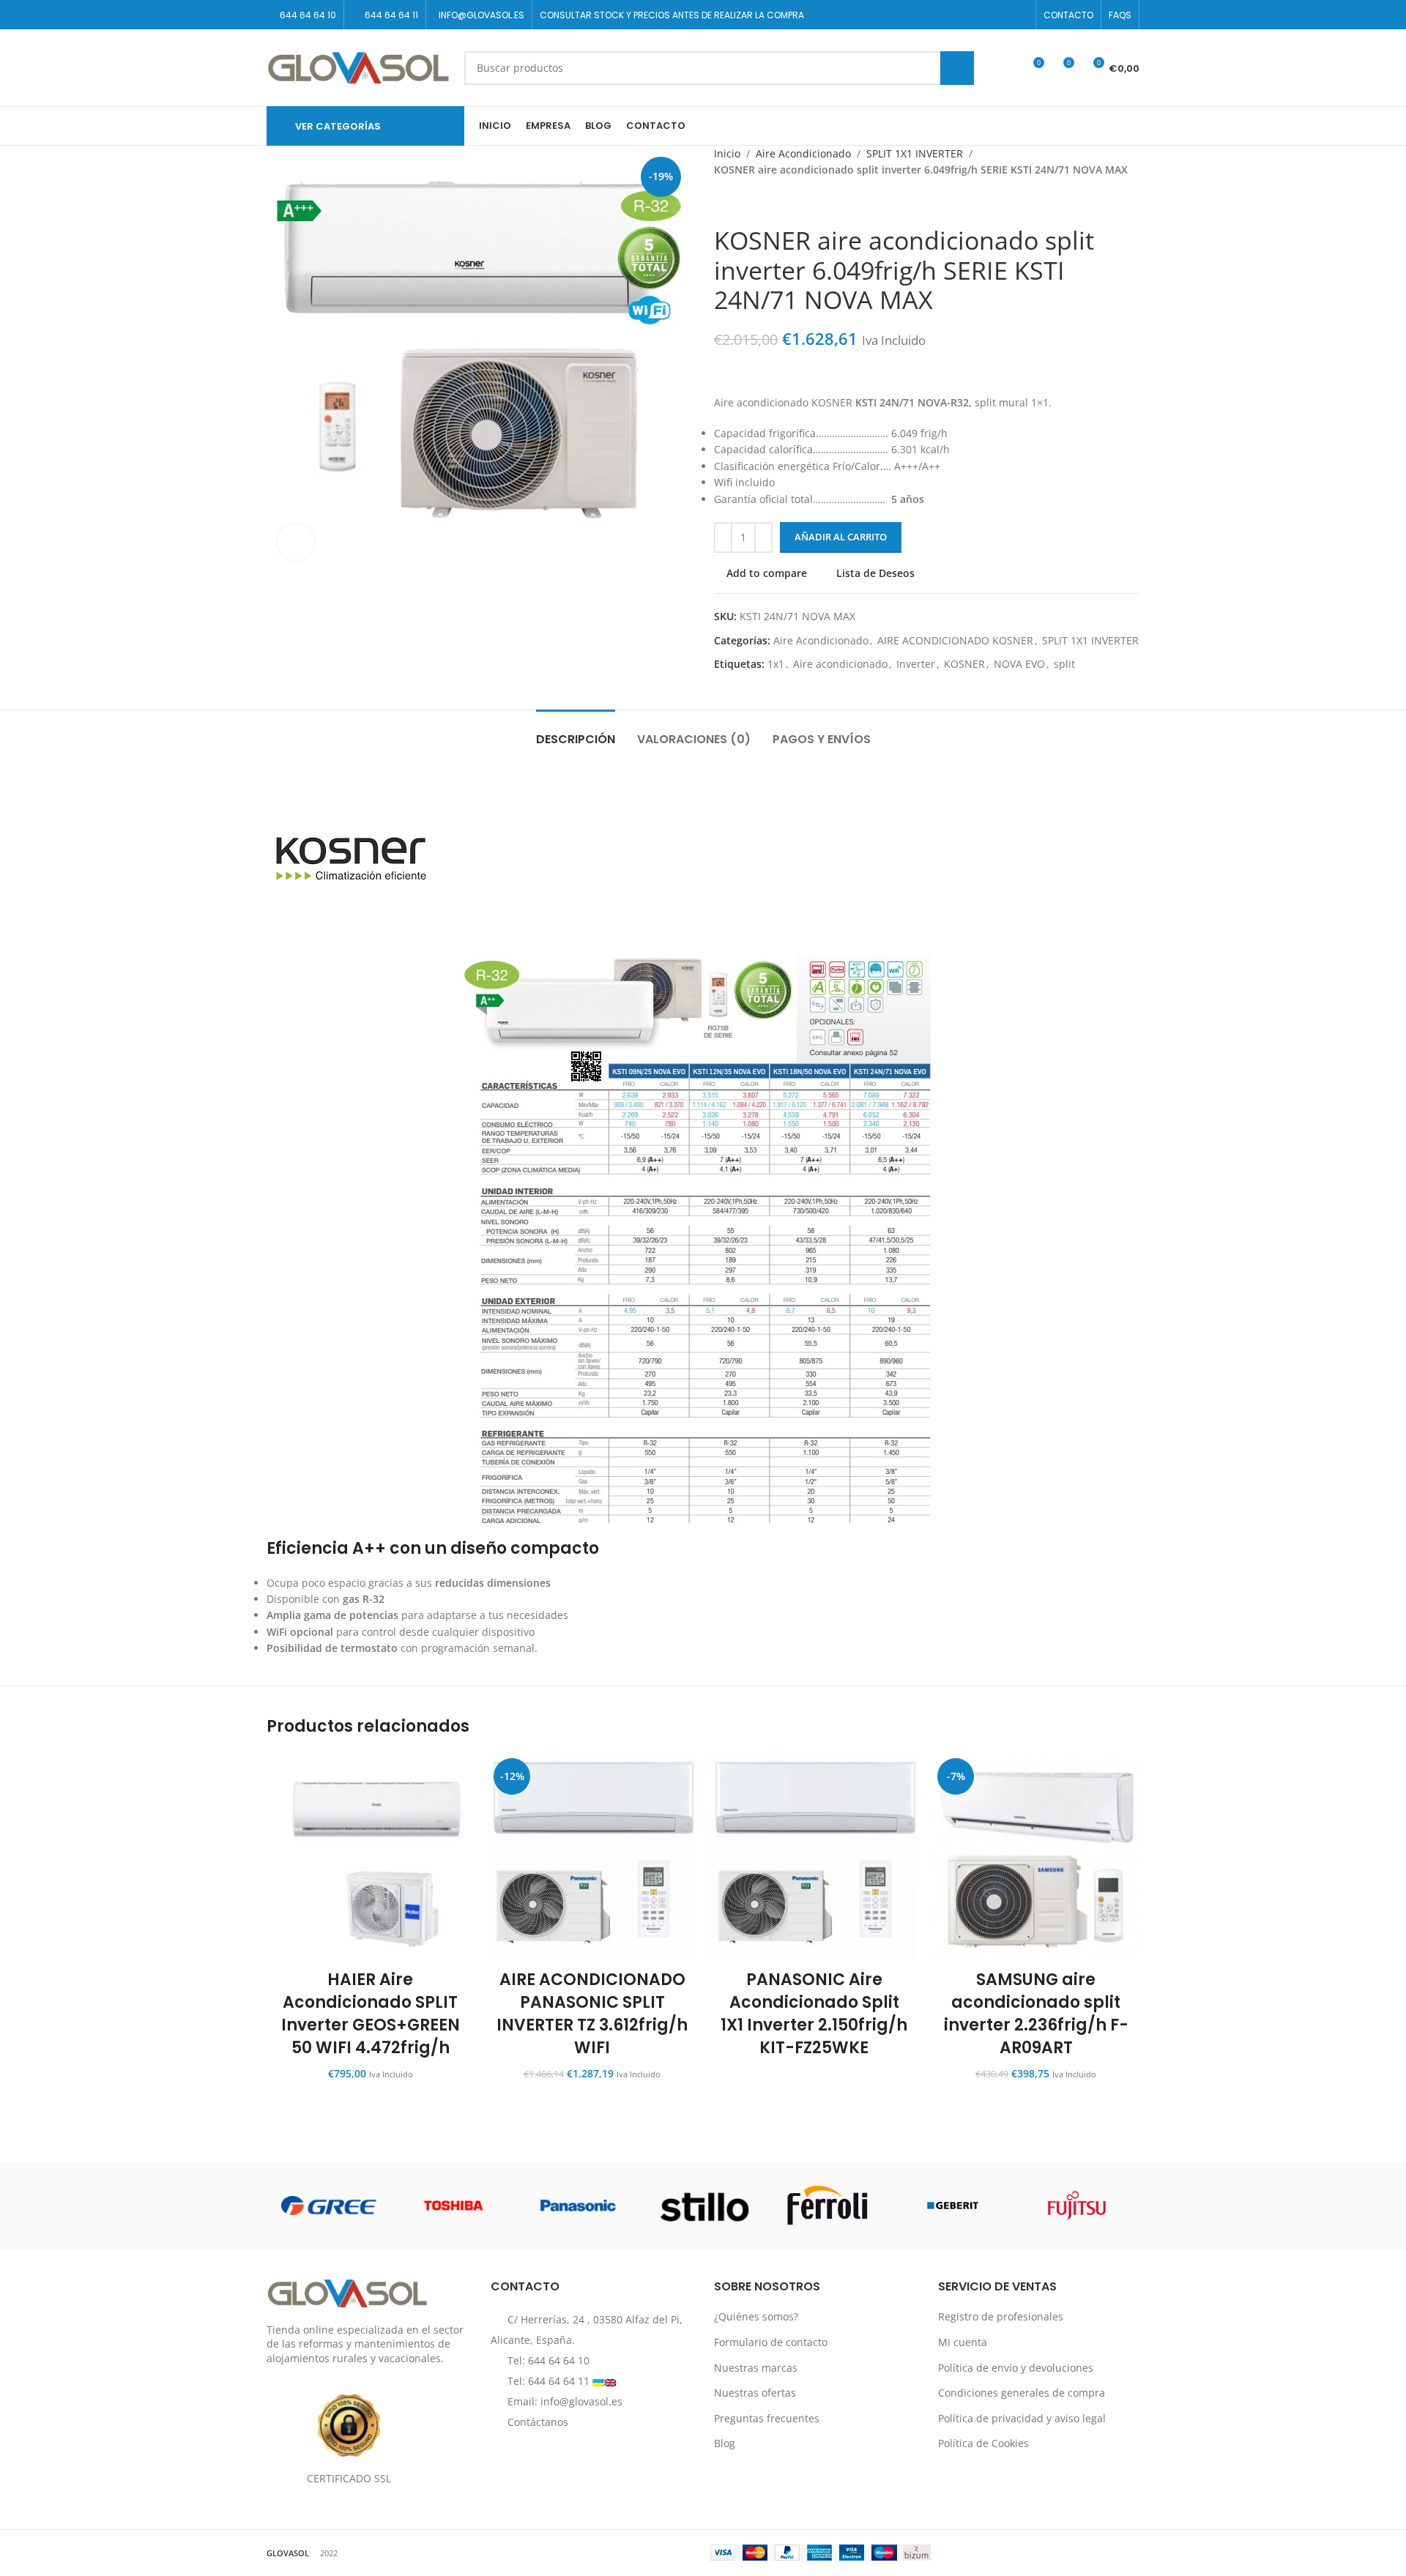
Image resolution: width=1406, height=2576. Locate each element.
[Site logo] (358, 66)
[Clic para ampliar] (296, 542)
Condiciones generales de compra (1022, 2393)
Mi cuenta (963, 2342)
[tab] (576, 732)
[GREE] (329, 2205)
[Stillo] (703, 2205)
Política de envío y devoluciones (1016, 2368)
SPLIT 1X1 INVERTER (915, 153)
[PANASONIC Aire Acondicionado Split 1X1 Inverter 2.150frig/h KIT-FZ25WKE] (814, 1857)
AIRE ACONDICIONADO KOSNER (955, 640)
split (1064, 664)
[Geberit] (952, 2205)
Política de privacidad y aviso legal (1022, 2418)
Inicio (727, 153)
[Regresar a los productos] (740, 202)
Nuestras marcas (756, 2368)
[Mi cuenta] (1005, 68)
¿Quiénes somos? (756, 2317)
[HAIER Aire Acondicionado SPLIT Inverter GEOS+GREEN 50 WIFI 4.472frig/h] (370, 1857)
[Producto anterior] (723, 202)
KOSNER (964, 664)
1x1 (776, 664)
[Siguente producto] (758, 202)
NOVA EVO (1019, 664)
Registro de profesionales (1001, 2317)
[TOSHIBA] (453, 2205)
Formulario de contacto (771, 2342)
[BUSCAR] (957, 68)
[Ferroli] (827, 2205)
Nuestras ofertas (755, 2393)
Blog (725, 2444)
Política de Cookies (983, 2444)
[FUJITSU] (1077, 2205)
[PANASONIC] (579, 2205)
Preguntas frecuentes (767, 2418)
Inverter (916, 664)
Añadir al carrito (841, 537)
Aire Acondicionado (803, 153)
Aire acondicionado (840, 664)
